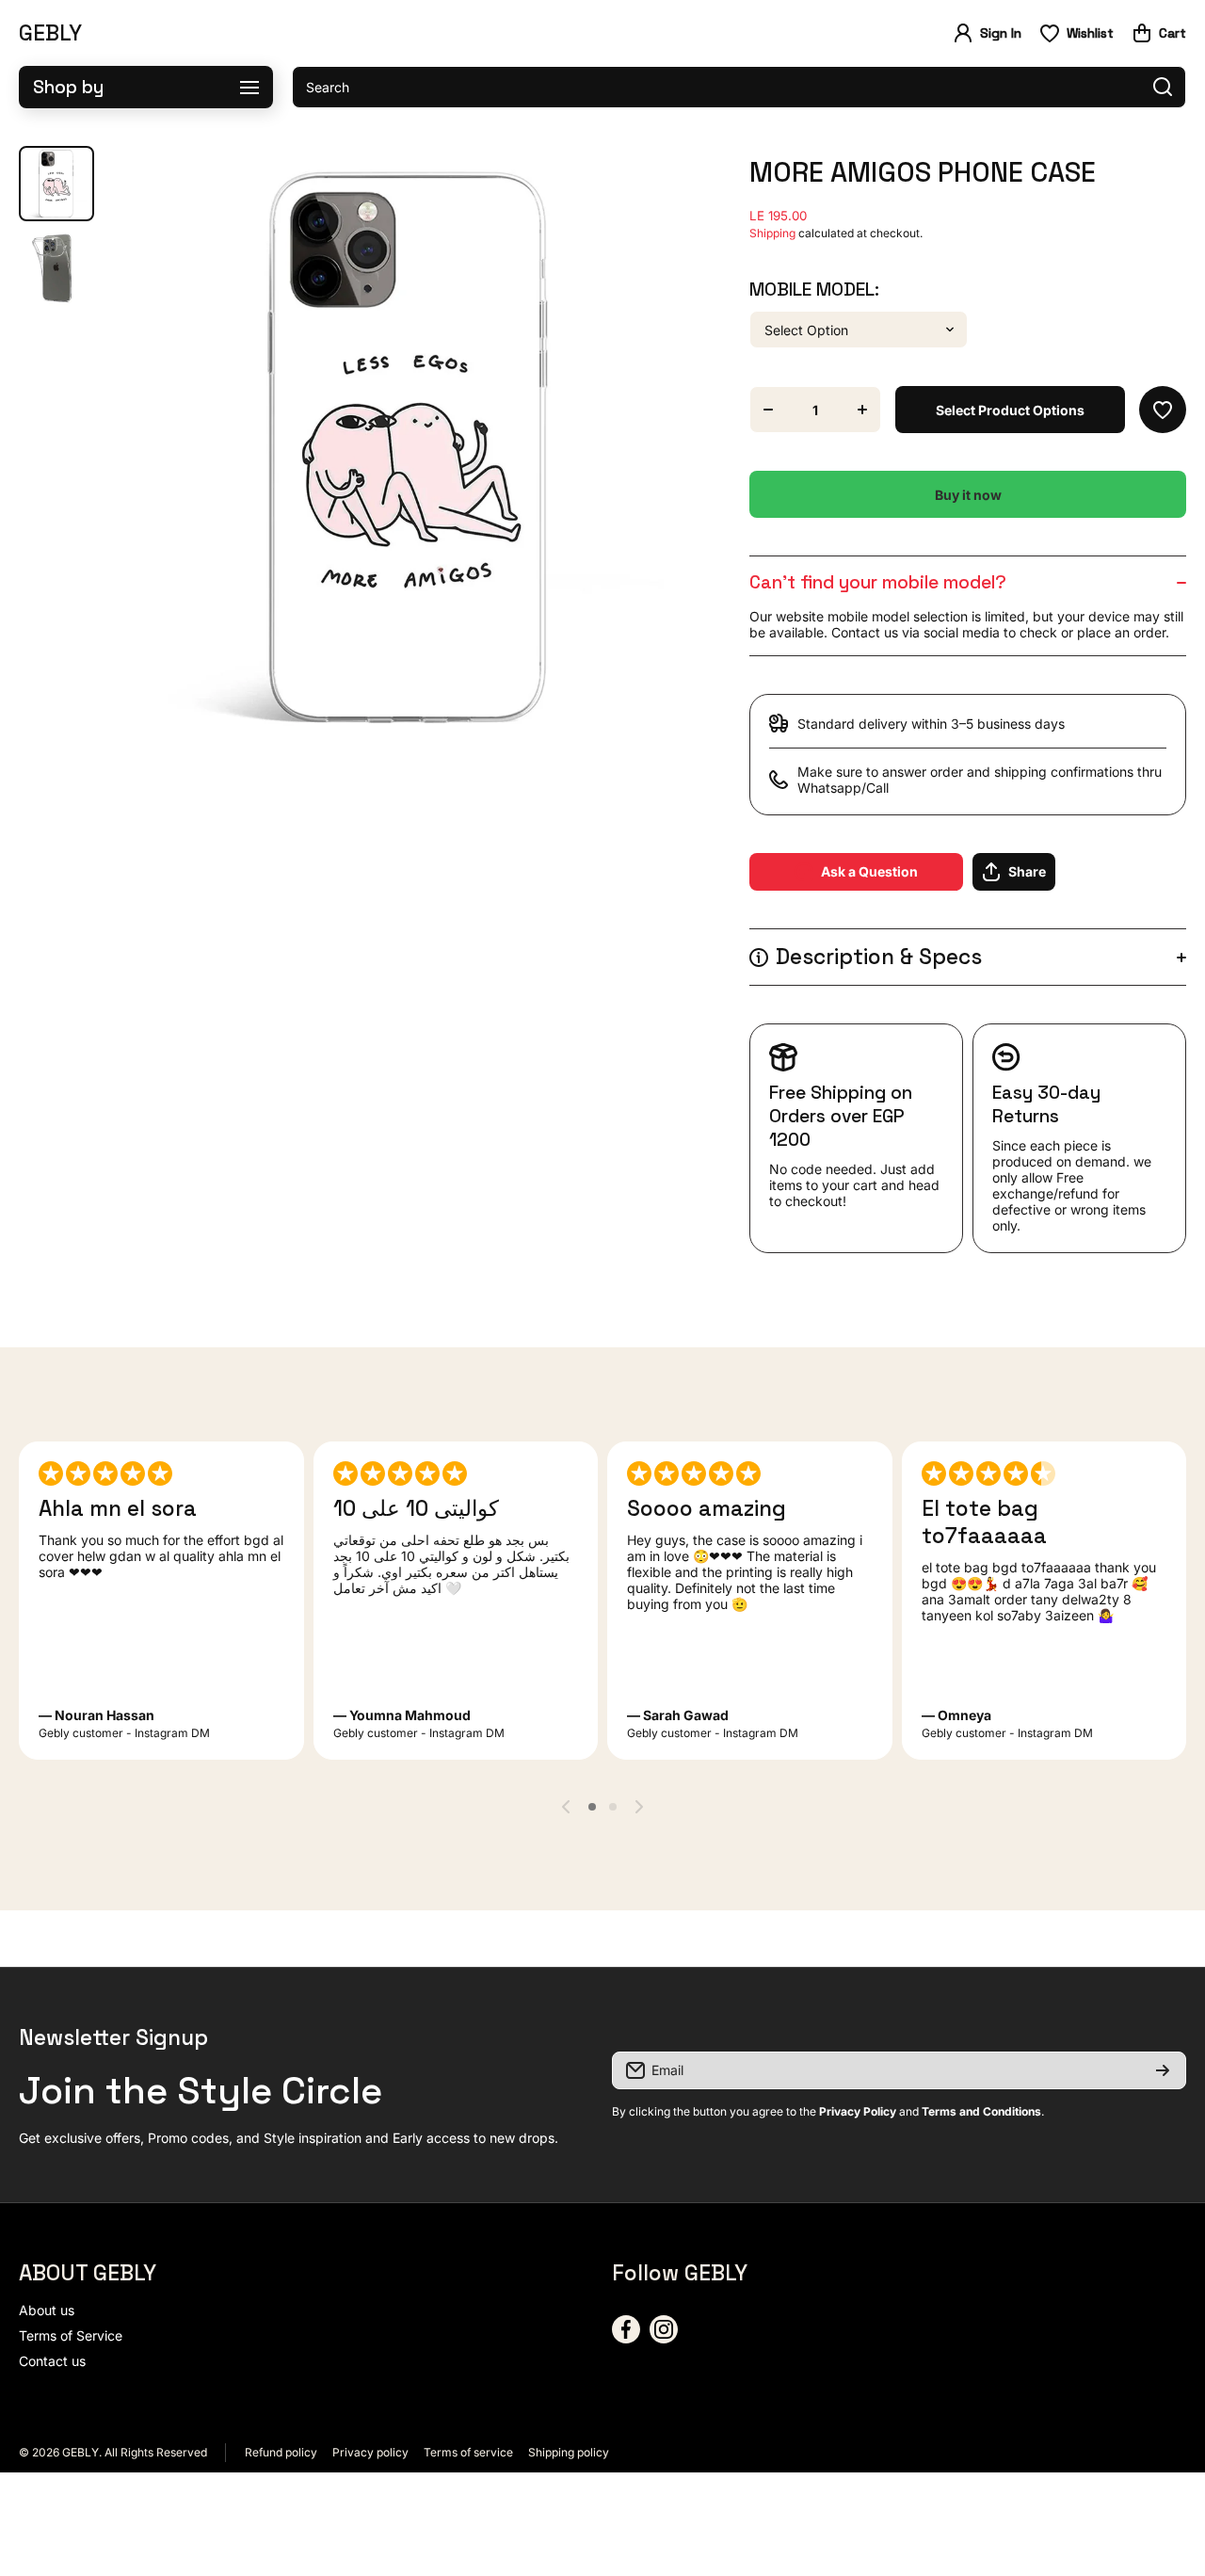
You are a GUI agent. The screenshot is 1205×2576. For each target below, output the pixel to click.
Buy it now (968, 495)
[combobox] (739, 87)
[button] (1159, 33)
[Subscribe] (1163, 2070)
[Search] (1163, 87)
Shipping (772, 233)
